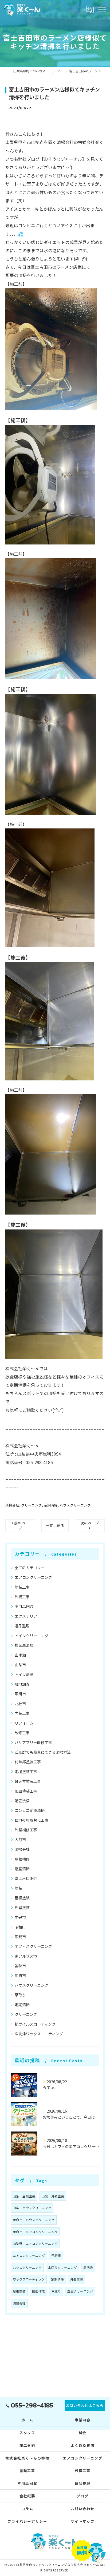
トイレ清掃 (24, 1674)
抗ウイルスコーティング (35, 2024)
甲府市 (20, 1976)
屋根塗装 (22, 1898)
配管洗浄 (22, 1801)
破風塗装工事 (26, 1791)
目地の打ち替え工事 (32, 1820)
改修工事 (22, 1733)
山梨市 (20, 1665)
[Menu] (102, 9)
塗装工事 (22, 1587)
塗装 (18, 1888)
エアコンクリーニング (33, 1577)
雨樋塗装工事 (26, 1772)
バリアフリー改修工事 (33, 1742)
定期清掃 (51, 1505)
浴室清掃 (22, 1869)
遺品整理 (22, 1626)
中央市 (20, 1917)
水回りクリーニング (62, 2267)
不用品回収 (24, 1607)
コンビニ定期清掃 (30, 1810)
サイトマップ (83, 2521)
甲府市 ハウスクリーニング (34, 2220)
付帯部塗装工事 (28, 1762)
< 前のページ (20, 1525)
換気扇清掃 (24, 1645)
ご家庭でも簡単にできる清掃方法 (43, 1752)
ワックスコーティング (29, 2279)
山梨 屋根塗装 (24, 2196)
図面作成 (38, 2291)
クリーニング (32, 1505)
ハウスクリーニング (75, 1505)
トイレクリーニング (32, 1636)
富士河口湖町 (26, 1878)
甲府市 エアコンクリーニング (35, 2232)
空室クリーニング (80, 2291)
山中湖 (20, 1655)
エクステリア (26, 1616)
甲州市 (20, 1694)
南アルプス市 (26, 1956)
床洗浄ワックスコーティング (39, 2034)
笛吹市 (20, 1966)
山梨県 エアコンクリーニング (35, 2244)
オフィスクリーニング (33, 1946)
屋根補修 (22, 1859)
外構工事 (22, 1597)
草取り (20, 1995)
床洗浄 (88, 2267)
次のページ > (90, 1525)
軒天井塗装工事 (28, 1781)
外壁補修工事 (26, 1830)
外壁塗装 (22, 1908)
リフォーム (24, 1723)
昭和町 (20, 1927)
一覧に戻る (55, 1525)
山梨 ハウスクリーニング (32, 2208)
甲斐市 (20, 1937)
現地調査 (22, 1684)
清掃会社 (12, 1505)
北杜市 (20, 1704)
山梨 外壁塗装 (53, 2196)
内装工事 (22, 1713)
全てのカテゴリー (30, 1568)
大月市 (20, 1840)
